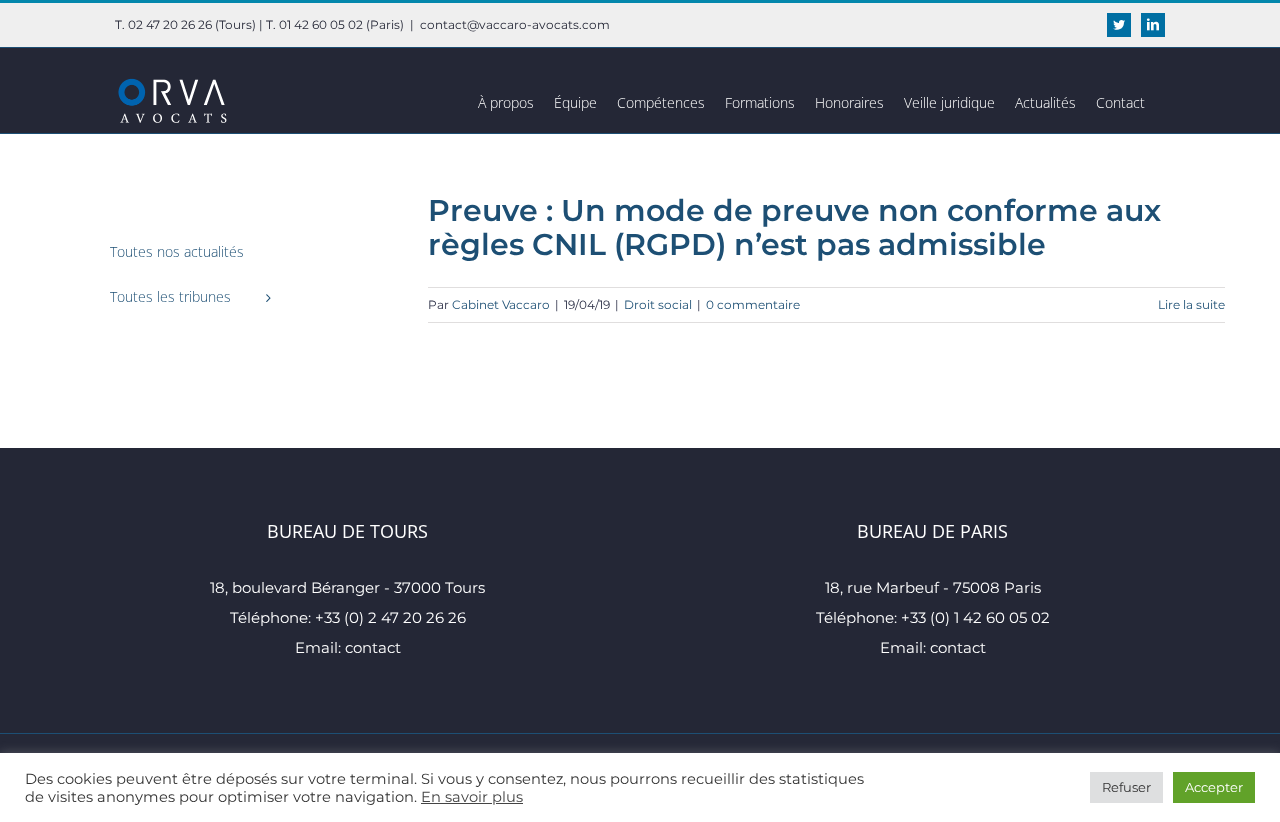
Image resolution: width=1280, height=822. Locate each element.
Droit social (658, 304)
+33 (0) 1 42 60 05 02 (975, 617)
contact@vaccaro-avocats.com (515, 24)
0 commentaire (753, 304)
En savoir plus (472, 797)
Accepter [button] (1214, 787)
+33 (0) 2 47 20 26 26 (390, 617)
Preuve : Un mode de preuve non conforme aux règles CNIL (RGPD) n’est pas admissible (794, 227)
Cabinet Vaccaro (501, 304)
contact (373, 647)
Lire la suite (1191, 304)
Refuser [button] (1126, 787)
